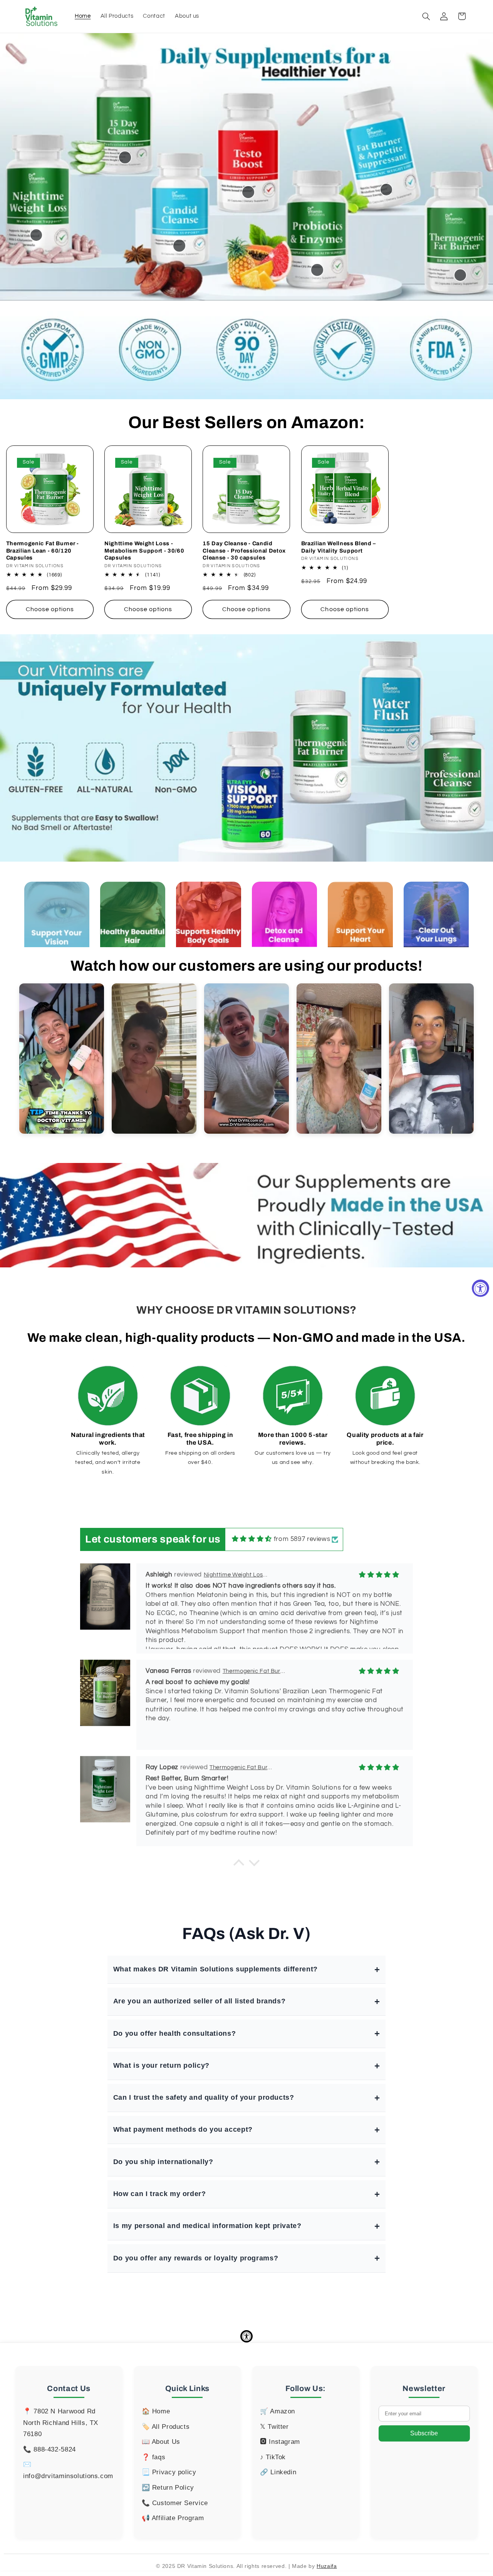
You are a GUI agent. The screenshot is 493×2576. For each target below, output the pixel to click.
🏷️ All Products (166, 2427)
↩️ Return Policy (168, 2488)
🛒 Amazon (278, 2411)
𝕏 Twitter (274, 2427)
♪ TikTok (273, 2457)
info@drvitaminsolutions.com (68, 2476)
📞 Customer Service (175, 2503)
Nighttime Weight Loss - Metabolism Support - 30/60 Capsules (144, 550)
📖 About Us (161, 2442)
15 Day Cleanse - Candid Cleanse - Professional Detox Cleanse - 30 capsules (244, 550)
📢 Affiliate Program (173, 2518)
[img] (252, 1539)
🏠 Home (156, 2411)
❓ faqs (154, 2457)
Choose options (50, 609)
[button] (426, 16)
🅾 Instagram (280, 2442)
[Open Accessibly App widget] (246, 2336)
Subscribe (424, 2433)
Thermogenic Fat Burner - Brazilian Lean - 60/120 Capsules (43, 550)
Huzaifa (327, 2566)
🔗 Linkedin (278, 2472)
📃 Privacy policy (169, 2472)
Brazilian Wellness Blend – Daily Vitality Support (339, 547)
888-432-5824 (55, 2449)
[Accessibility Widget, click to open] (480, 1288)
